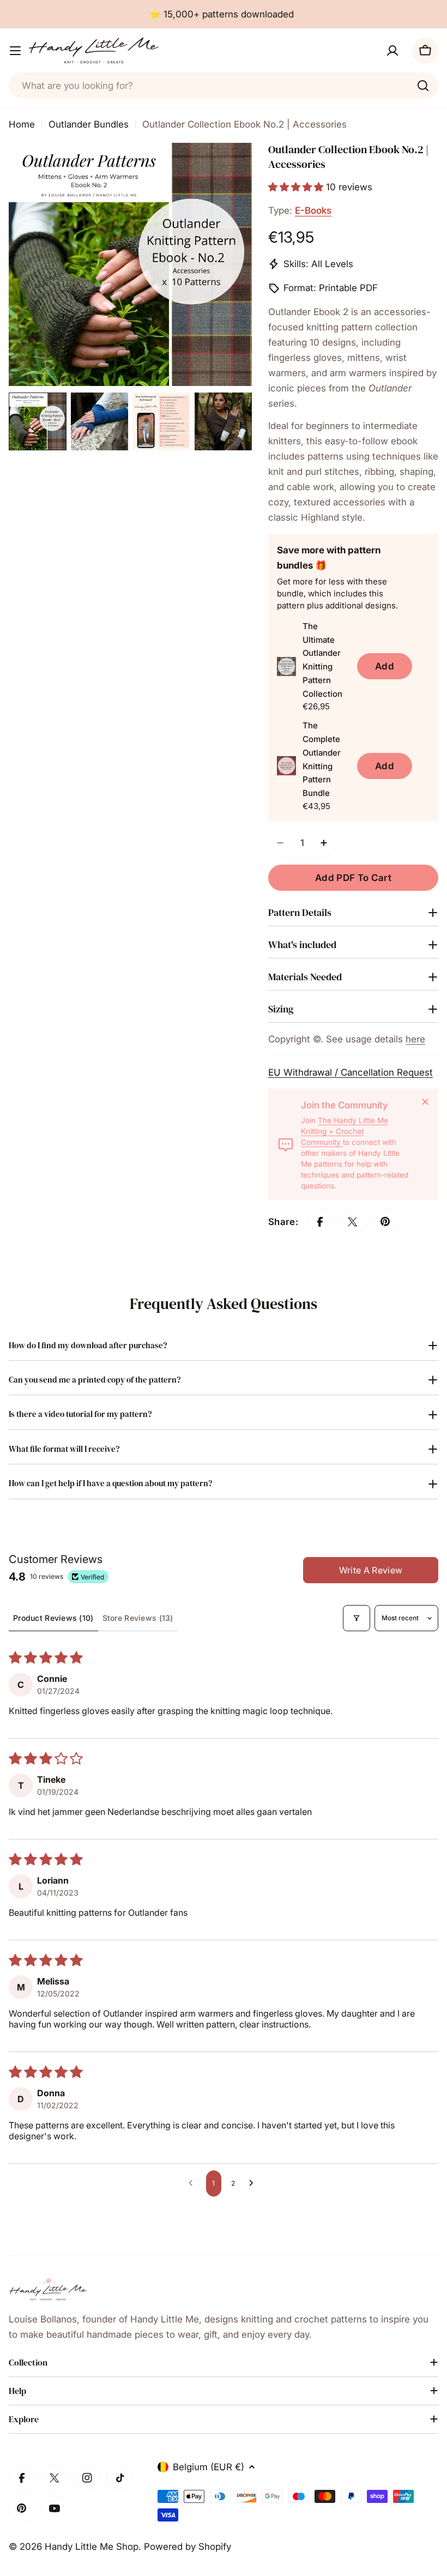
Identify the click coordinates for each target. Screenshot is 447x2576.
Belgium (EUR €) (209, 2467)
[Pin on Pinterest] (385, 1222)
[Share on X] (353, 1222)
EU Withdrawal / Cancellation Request (351, 1072)
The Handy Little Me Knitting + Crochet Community (345, 1131)
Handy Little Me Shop (92, 2547)
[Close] (425, 1102)
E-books (313, 210)
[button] (297, 187)
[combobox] (224, 86)
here (415, 1039)
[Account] (392, 51)
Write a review (371, 1570)
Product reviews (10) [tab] (53, 1618)
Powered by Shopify (188, 2547)
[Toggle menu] (15, 51)
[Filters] (357, 1618)
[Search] (423, 86)
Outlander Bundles (89, 124)
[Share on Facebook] (320, 1222)
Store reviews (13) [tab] (138, 1618)
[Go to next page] (254, 2183)
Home (22, 124)
